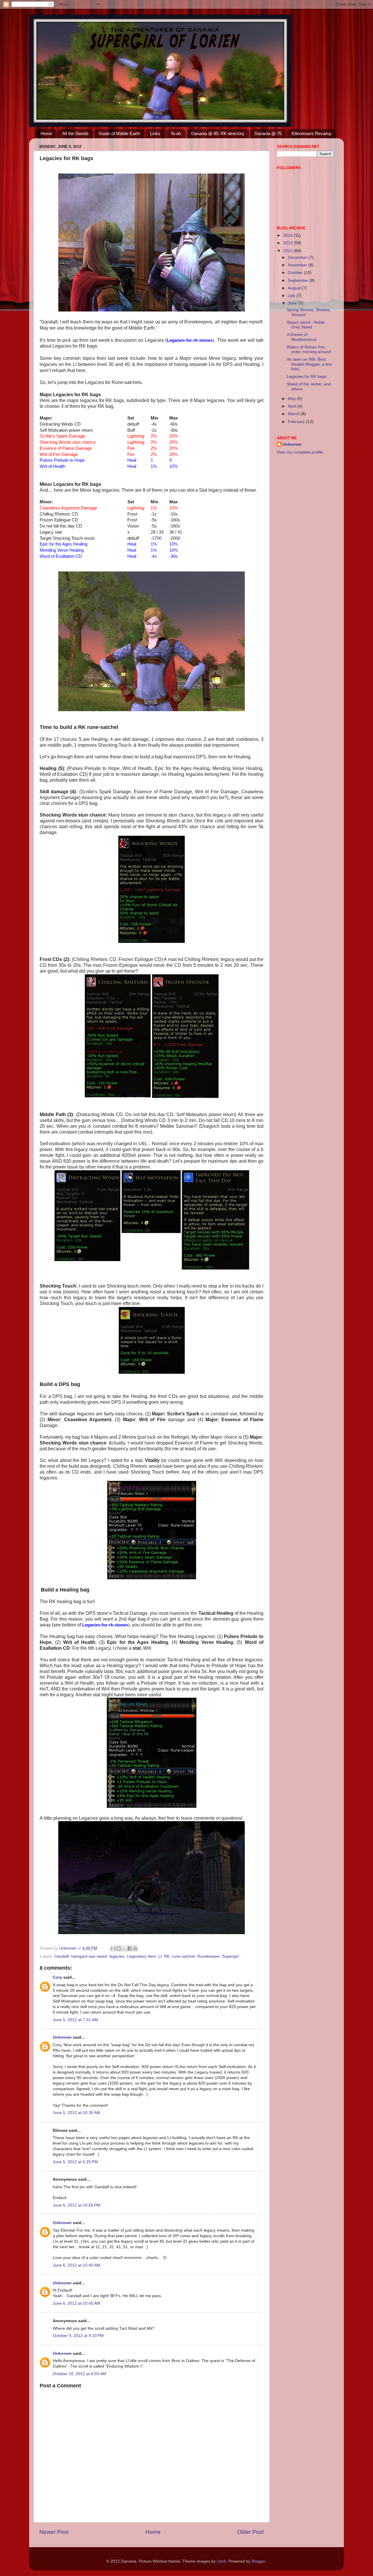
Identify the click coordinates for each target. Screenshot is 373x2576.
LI (160, 1956)
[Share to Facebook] (130, 1948)
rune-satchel (183, 1956)
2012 (288, 251)
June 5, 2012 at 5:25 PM (75, 2162)
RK (167, 1956)
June (293, 303)
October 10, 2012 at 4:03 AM (79, 2374)
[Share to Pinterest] (135, 1948)
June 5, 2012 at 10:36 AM (76, 2113)
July (292, 296)
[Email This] (113, 1948)
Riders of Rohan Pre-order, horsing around (309, 349)
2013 (288, 243)
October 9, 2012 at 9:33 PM (78, 2336)
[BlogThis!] (119, 1948)
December (298, 257)
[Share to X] (124, 1948)
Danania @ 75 (268, 133)
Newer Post (54, 2532)
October (296, 273)
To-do (176, 133)
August (295, 288)
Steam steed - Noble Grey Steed (306, 325)
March (294, 414)
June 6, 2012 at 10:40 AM (76, 2265)
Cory (57, 1977)
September (299, 280)
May (292, 399)
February (297, 422)
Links (155, 133)
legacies (117, 1956)
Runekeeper (209, 1956)
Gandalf (61, 1956)
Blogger (258, 2561)
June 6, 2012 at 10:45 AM (76, 2303)
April (293, 406)
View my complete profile (300, 452)
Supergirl (230, 1956)
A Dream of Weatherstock (302, 337)
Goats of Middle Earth (119, 133)
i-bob (221, 2561)
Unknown (62, 2037)
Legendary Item (141, 1956)
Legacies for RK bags (307, 377)
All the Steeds (75, 133)
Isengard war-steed (89, 1956)
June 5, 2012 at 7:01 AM (75, 2020)
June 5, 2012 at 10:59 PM (76, 2205)
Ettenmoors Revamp (312, 133)
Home (46, 133)
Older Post (250, 2532)
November (298, 265)
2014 (288, 235)
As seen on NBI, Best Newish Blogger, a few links (309, 364)
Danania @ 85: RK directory (218, 133)
